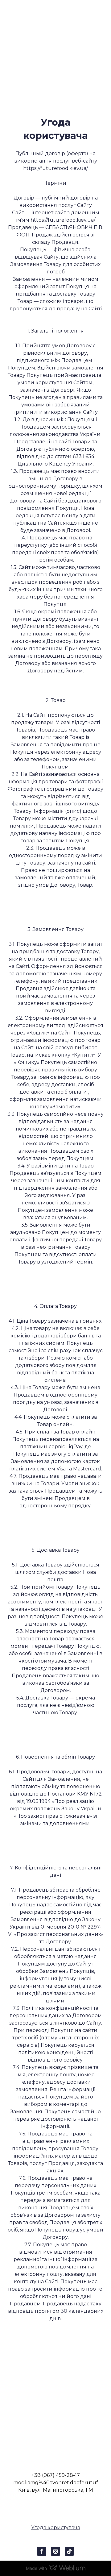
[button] (42, 2551)
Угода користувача (56, 2528)
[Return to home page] (55, 2407)
